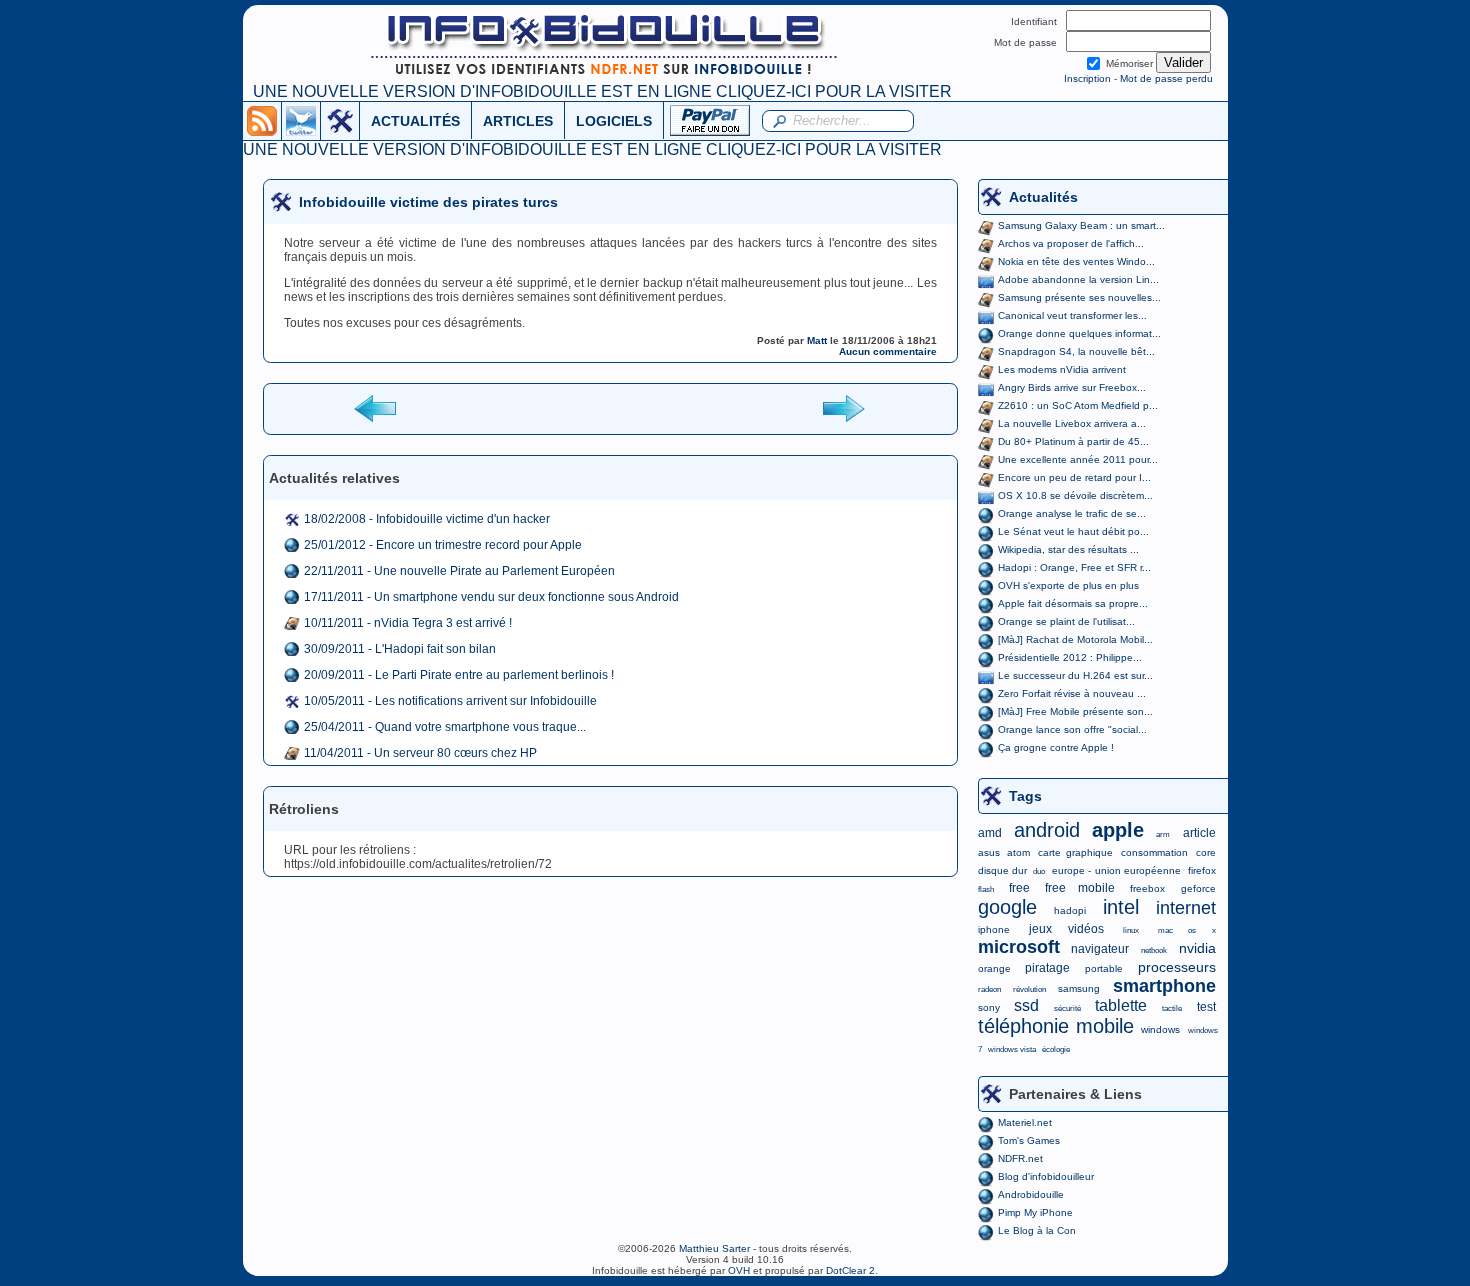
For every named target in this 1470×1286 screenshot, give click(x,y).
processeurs (1177, 967)
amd (990, 833)
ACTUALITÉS (415, 121)
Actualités (1043, 197)
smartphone (1164, 986)
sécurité (1067, 1008)
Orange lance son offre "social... (1072, 729)
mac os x (1186, 930)
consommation (1154, 852)
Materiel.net (1025, 1122)
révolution (1029, 989)
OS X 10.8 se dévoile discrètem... (1075, 495)
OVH (739, 1270)
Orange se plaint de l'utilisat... (1066, 621)
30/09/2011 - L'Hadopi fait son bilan (400, 649)
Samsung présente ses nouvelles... (1079, 297)
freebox (1147, 888)
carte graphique (1075, 852)
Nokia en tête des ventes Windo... (1076, 261)
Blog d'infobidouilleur (1046, 1176)
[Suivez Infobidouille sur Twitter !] (301, 120)
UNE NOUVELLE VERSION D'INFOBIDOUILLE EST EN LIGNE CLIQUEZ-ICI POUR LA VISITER (602, 91)
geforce (1198, 888)
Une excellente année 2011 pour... (1078, 459)
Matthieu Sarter (714, 1248)
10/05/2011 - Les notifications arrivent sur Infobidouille (450, 701)
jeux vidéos (1066, 929)
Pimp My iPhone (1035, 1212)
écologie (1056, 1049)
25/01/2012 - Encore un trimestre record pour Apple (443, 545)
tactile (1172, 1008)
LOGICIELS (614, 121)
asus (989, 852)
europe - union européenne (1116, 870)
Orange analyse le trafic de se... (1072, 513)
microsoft (1019, 947)
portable (1104, 968)
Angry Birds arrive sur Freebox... (1072, 387)
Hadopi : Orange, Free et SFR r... (1074, 567)
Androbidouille (1031, 1194)
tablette (1121, 1005)
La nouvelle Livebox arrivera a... (1072, 423)
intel (1121, 907)
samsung (1079, 988)
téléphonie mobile (1056, 1026)
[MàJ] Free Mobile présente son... (1075, 711)
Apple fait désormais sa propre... (1073, 603)
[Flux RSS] (262, 120)
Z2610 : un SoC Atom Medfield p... (1078, 405)
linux (1131, 930)
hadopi (1070, 910)
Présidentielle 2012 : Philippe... (1070, 657)
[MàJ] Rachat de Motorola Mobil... (1075, 639)
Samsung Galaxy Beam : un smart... (1081, 225)
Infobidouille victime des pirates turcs (428, 202)
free (1019, 888)
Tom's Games (1029, 1140)
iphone (994, 929)
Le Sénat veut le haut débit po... (1073, 531)
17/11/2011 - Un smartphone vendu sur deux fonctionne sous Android (491, 597)
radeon (989, 989)
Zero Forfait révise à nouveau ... (1072, 693)
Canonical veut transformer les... (1072, 315)
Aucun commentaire (888, 351)
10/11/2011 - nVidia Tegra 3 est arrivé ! (408, 623)
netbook (1154, 950)
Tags (1025, 796)
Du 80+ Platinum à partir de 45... (1073, 441)
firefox (1202, 870)
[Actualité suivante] (843, 407)
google (1007, 907)
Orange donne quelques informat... (1079, 333)
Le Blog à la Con (1037, 1230)
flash (986, 889)
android (1047, 830)
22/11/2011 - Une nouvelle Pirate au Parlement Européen (459, 571)
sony (989, 1007)
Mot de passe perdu (1166, 78)
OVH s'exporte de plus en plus (1068, 585)
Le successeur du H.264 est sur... (1075, 675)
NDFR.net (1020, 1158)
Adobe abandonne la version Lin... (1078, 279)
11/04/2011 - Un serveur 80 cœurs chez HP (420, 753)
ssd (1026, 1005)
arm (1163, 834)
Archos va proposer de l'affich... (1071, 243)
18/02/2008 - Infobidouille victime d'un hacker (427, 519)
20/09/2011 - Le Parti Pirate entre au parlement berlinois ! (459, 675)
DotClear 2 (850, 1270)
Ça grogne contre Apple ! (1056, 747)
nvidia (1197, 948)
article (1199, 833)
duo (1039, 871)
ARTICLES (518, 121)
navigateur (1100, 949)
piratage (1047, 968)
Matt (817, 340)
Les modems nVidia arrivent (1062, 369)
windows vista (1012, 1049)
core (1206, 852)
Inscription (1087, 78)
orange (994, 968)
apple (1118, 830)
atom (1018, 852)
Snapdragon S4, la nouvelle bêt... (1076, 351)
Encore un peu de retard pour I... (1074, 477)
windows (1160, 1029)
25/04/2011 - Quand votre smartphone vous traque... (445, 727)
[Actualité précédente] (377, 407)
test (1206, 1007)
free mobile (1080, 888)
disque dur (1002, 870)
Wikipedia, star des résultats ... (1068, 549)
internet (1186, 908)
